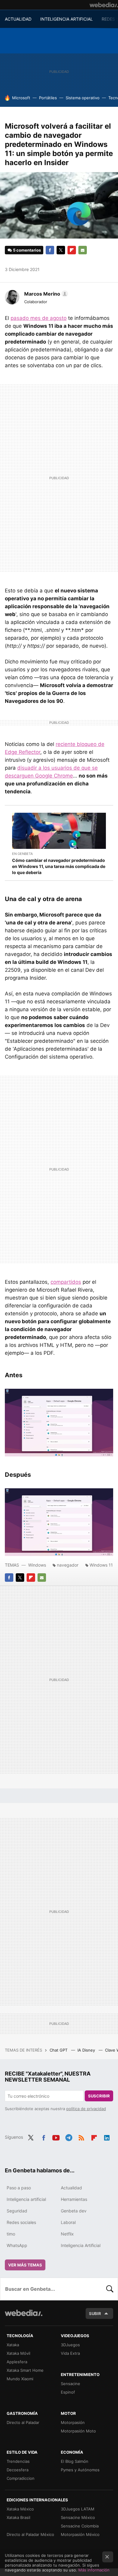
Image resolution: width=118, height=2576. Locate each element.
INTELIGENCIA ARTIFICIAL (67, 19)
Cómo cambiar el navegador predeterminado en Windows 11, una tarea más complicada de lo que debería (59, 866)
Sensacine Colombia (80, 2526)
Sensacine (70, 2384)
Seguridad (17, 2211)
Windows (37, 1565)
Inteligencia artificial (26, 2199)
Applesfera (17, 2362)
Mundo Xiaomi (20, 2379)
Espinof (68, 2392)
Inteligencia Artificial (81, 2245)
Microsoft (21, 98)
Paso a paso (19, 2188)
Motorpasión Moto (78, 2431)
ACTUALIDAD (18, 19)
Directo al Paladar (23, 2422)
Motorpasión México (80, 2534)
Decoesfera (18, 2470)
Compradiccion (21, 2478)
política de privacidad (86, 2109)
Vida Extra (70, 2353)
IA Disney (87, 2050)
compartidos (66, 1282)
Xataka (13, 2345)
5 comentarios (27, 250)
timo (11, 2234)
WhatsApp (17, 2245)
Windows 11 (101, 1565)
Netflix (67, 2234)
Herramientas (74, 2199)
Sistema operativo (83, 98)
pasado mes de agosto (39, 318)
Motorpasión (73, 2422)
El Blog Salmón (75, 2461)
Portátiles (48, 98)
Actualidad (71, 2188)
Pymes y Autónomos (80, 2470)
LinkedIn (107, 2137)
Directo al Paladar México (30, 2534)
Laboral (68, 2222)
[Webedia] (104, 5)
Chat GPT (59, 2050)
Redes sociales (21, 2222)
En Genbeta (22, 854)
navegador (68, 1565)
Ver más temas (25, 2265)
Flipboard (72, 250)
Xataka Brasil (18, 2517)
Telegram (69, 2137)
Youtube (56, 2137)
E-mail (83, 250)
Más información (94, 2570)
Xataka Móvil (18, 2353)
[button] (45, 294)
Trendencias (18, 2461)
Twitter (61, 250)
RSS (81, 2137)
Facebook (50, 250)
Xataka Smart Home (25, 2370)
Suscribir (99, 2096)
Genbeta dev (74, 2211)
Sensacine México (78, 2517)
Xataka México (20, 2509)
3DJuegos (70, 2345)
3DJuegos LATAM (78, 2509)
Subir (95, 2313)
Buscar (110, 2289)
